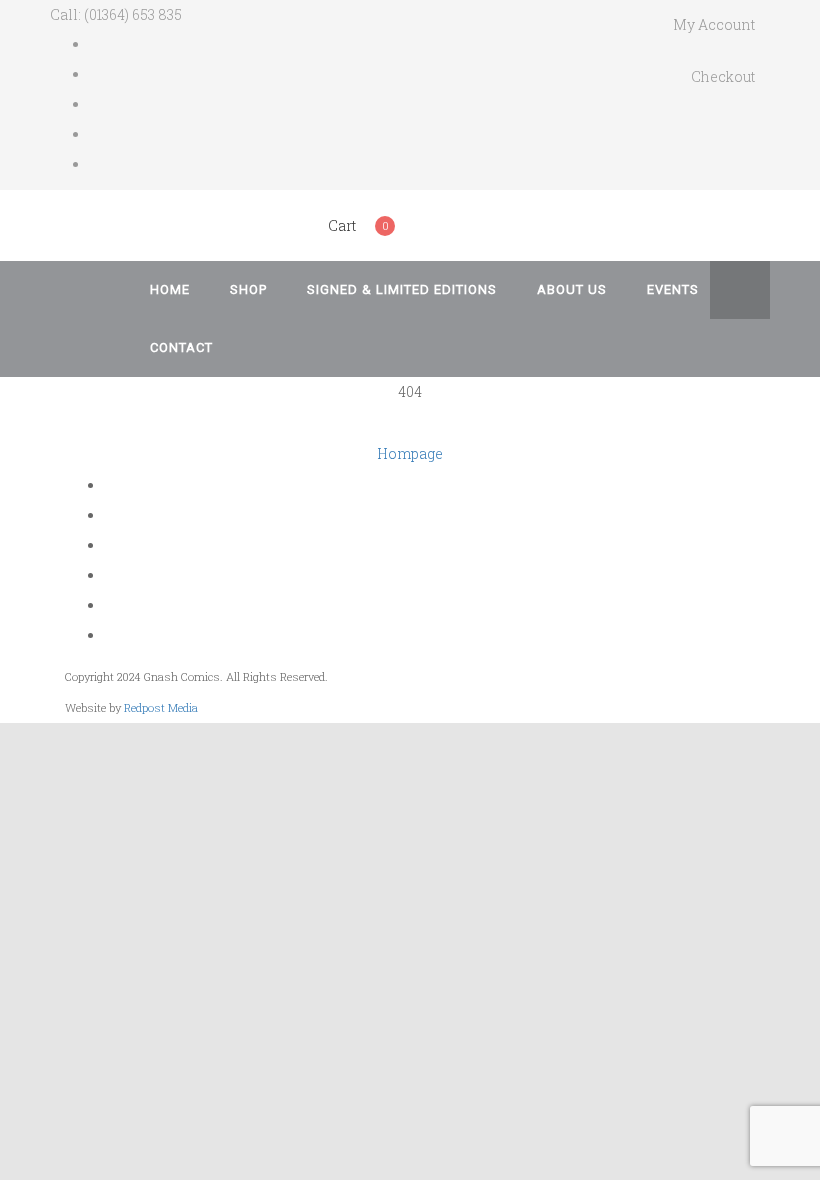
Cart (342, 225)
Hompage (410, 453)
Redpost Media (161, 707)
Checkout (723, 76)
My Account (714, 24)
